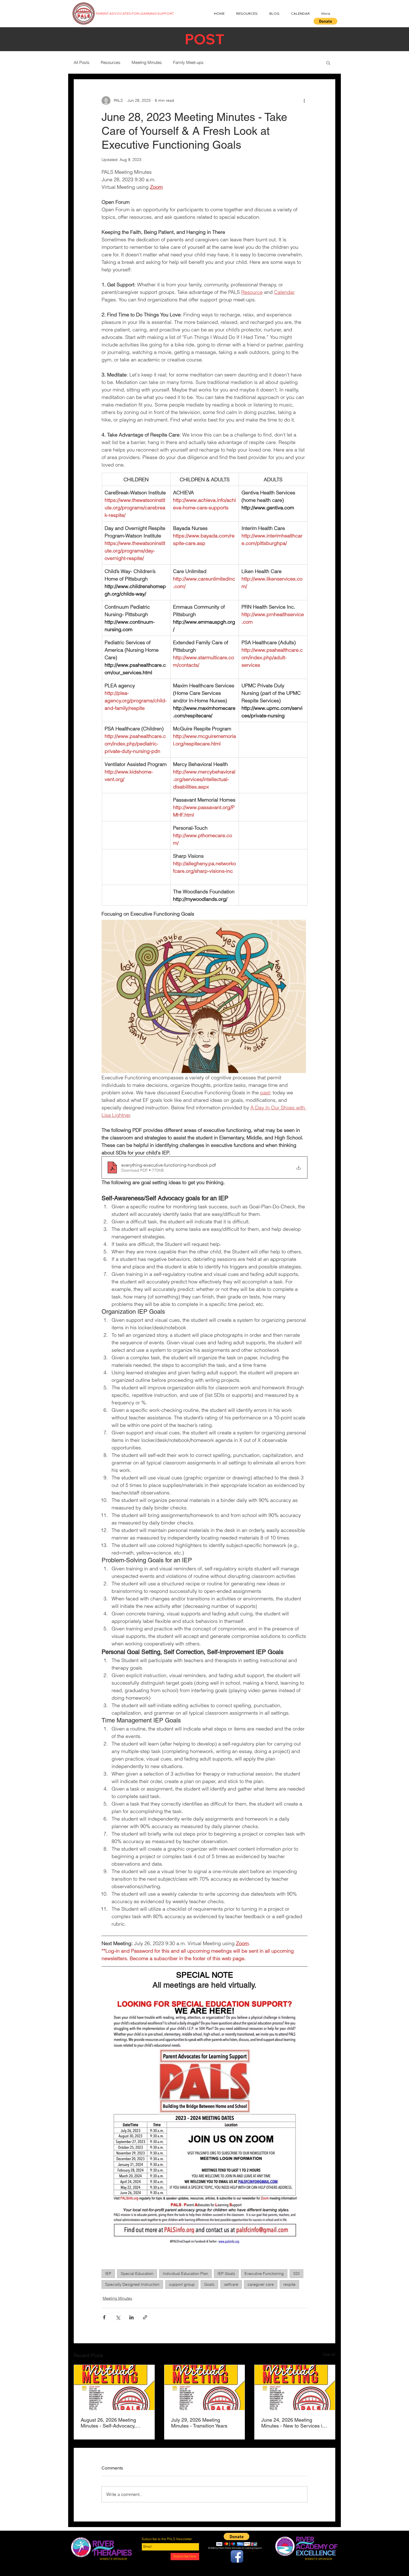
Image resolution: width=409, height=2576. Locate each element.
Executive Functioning (264, 2273)
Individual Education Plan (185, 2273)
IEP (108, 2273)
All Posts (82, 62)
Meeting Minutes (147, 62)
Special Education (137, 2273)
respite (289, 2284)
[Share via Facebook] (104, 2317)
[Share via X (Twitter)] (118, 2317)
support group (182, 2284)
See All (329, 2354)
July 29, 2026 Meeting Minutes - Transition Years (199, 2423)
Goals (209, 2284)
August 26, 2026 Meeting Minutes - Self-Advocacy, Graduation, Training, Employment (108, 2423)
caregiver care (261, 2284)
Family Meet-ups (188, 62)
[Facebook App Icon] (237, 2556)
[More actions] (304, 101)
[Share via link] (145, 2317)
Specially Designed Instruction (132, 2284)
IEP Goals (226, 2273)
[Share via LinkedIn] (131, 2317)
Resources (111, 62)
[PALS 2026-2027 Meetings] (114, 2387)
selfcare (231, 2284)
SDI (296, 2273)
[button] (325, 21)
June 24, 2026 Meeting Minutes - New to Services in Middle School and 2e (293, 2423)
